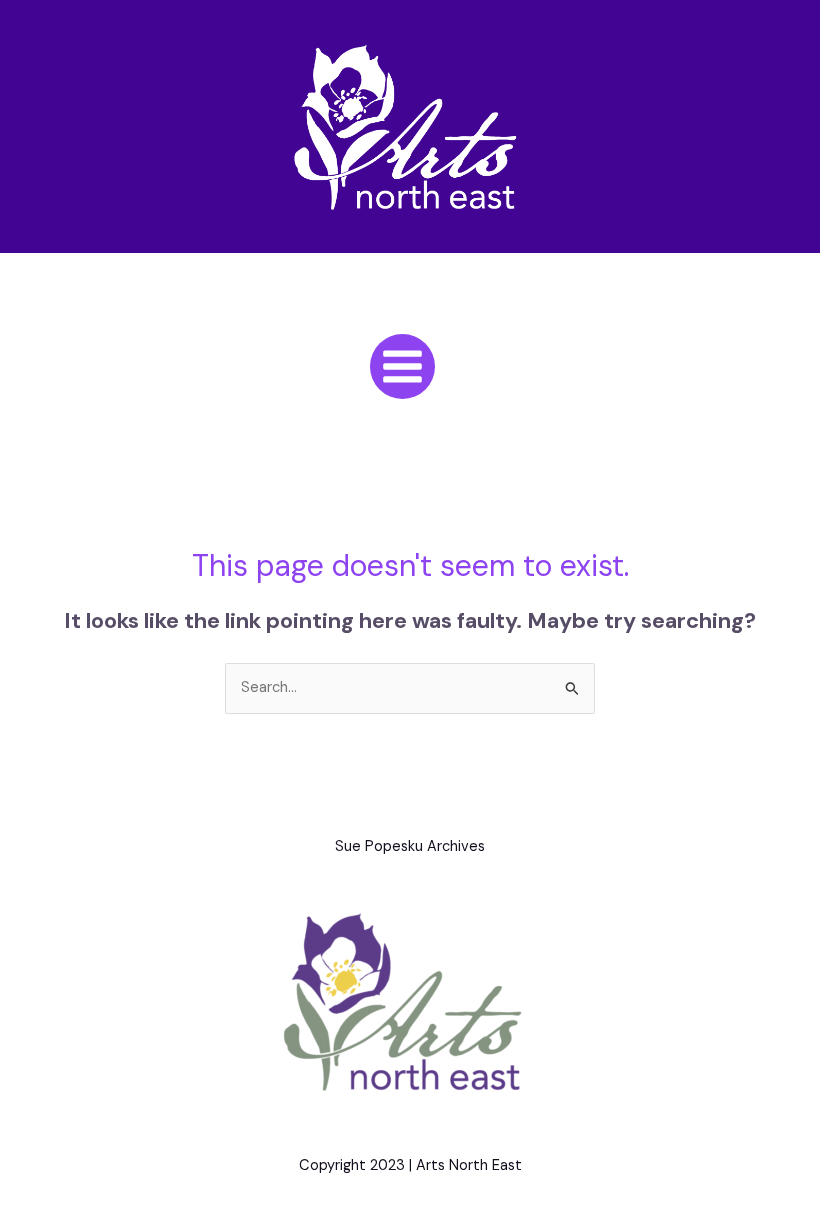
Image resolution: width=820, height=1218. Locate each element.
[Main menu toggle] (402, 366)
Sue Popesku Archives (410, 846)
